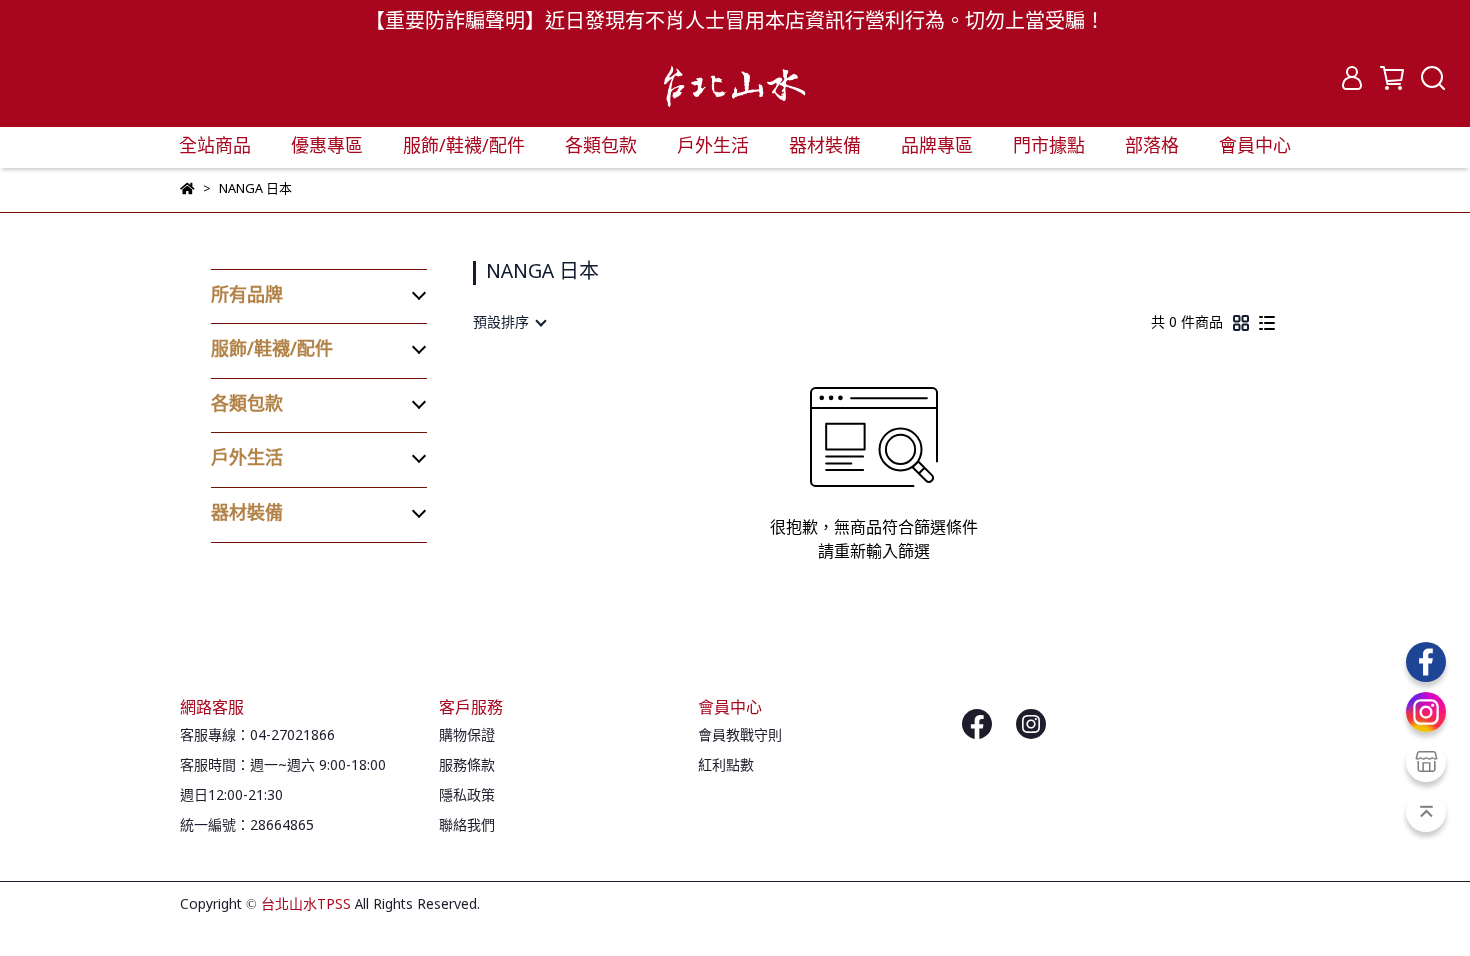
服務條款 (467, 766)
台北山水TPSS (306, 905)
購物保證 (467, 736)
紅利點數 (726, 766)
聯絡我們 (467, 826)
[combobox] (509, 323)
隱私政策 (467, 796)
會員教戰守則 (740, 736)
